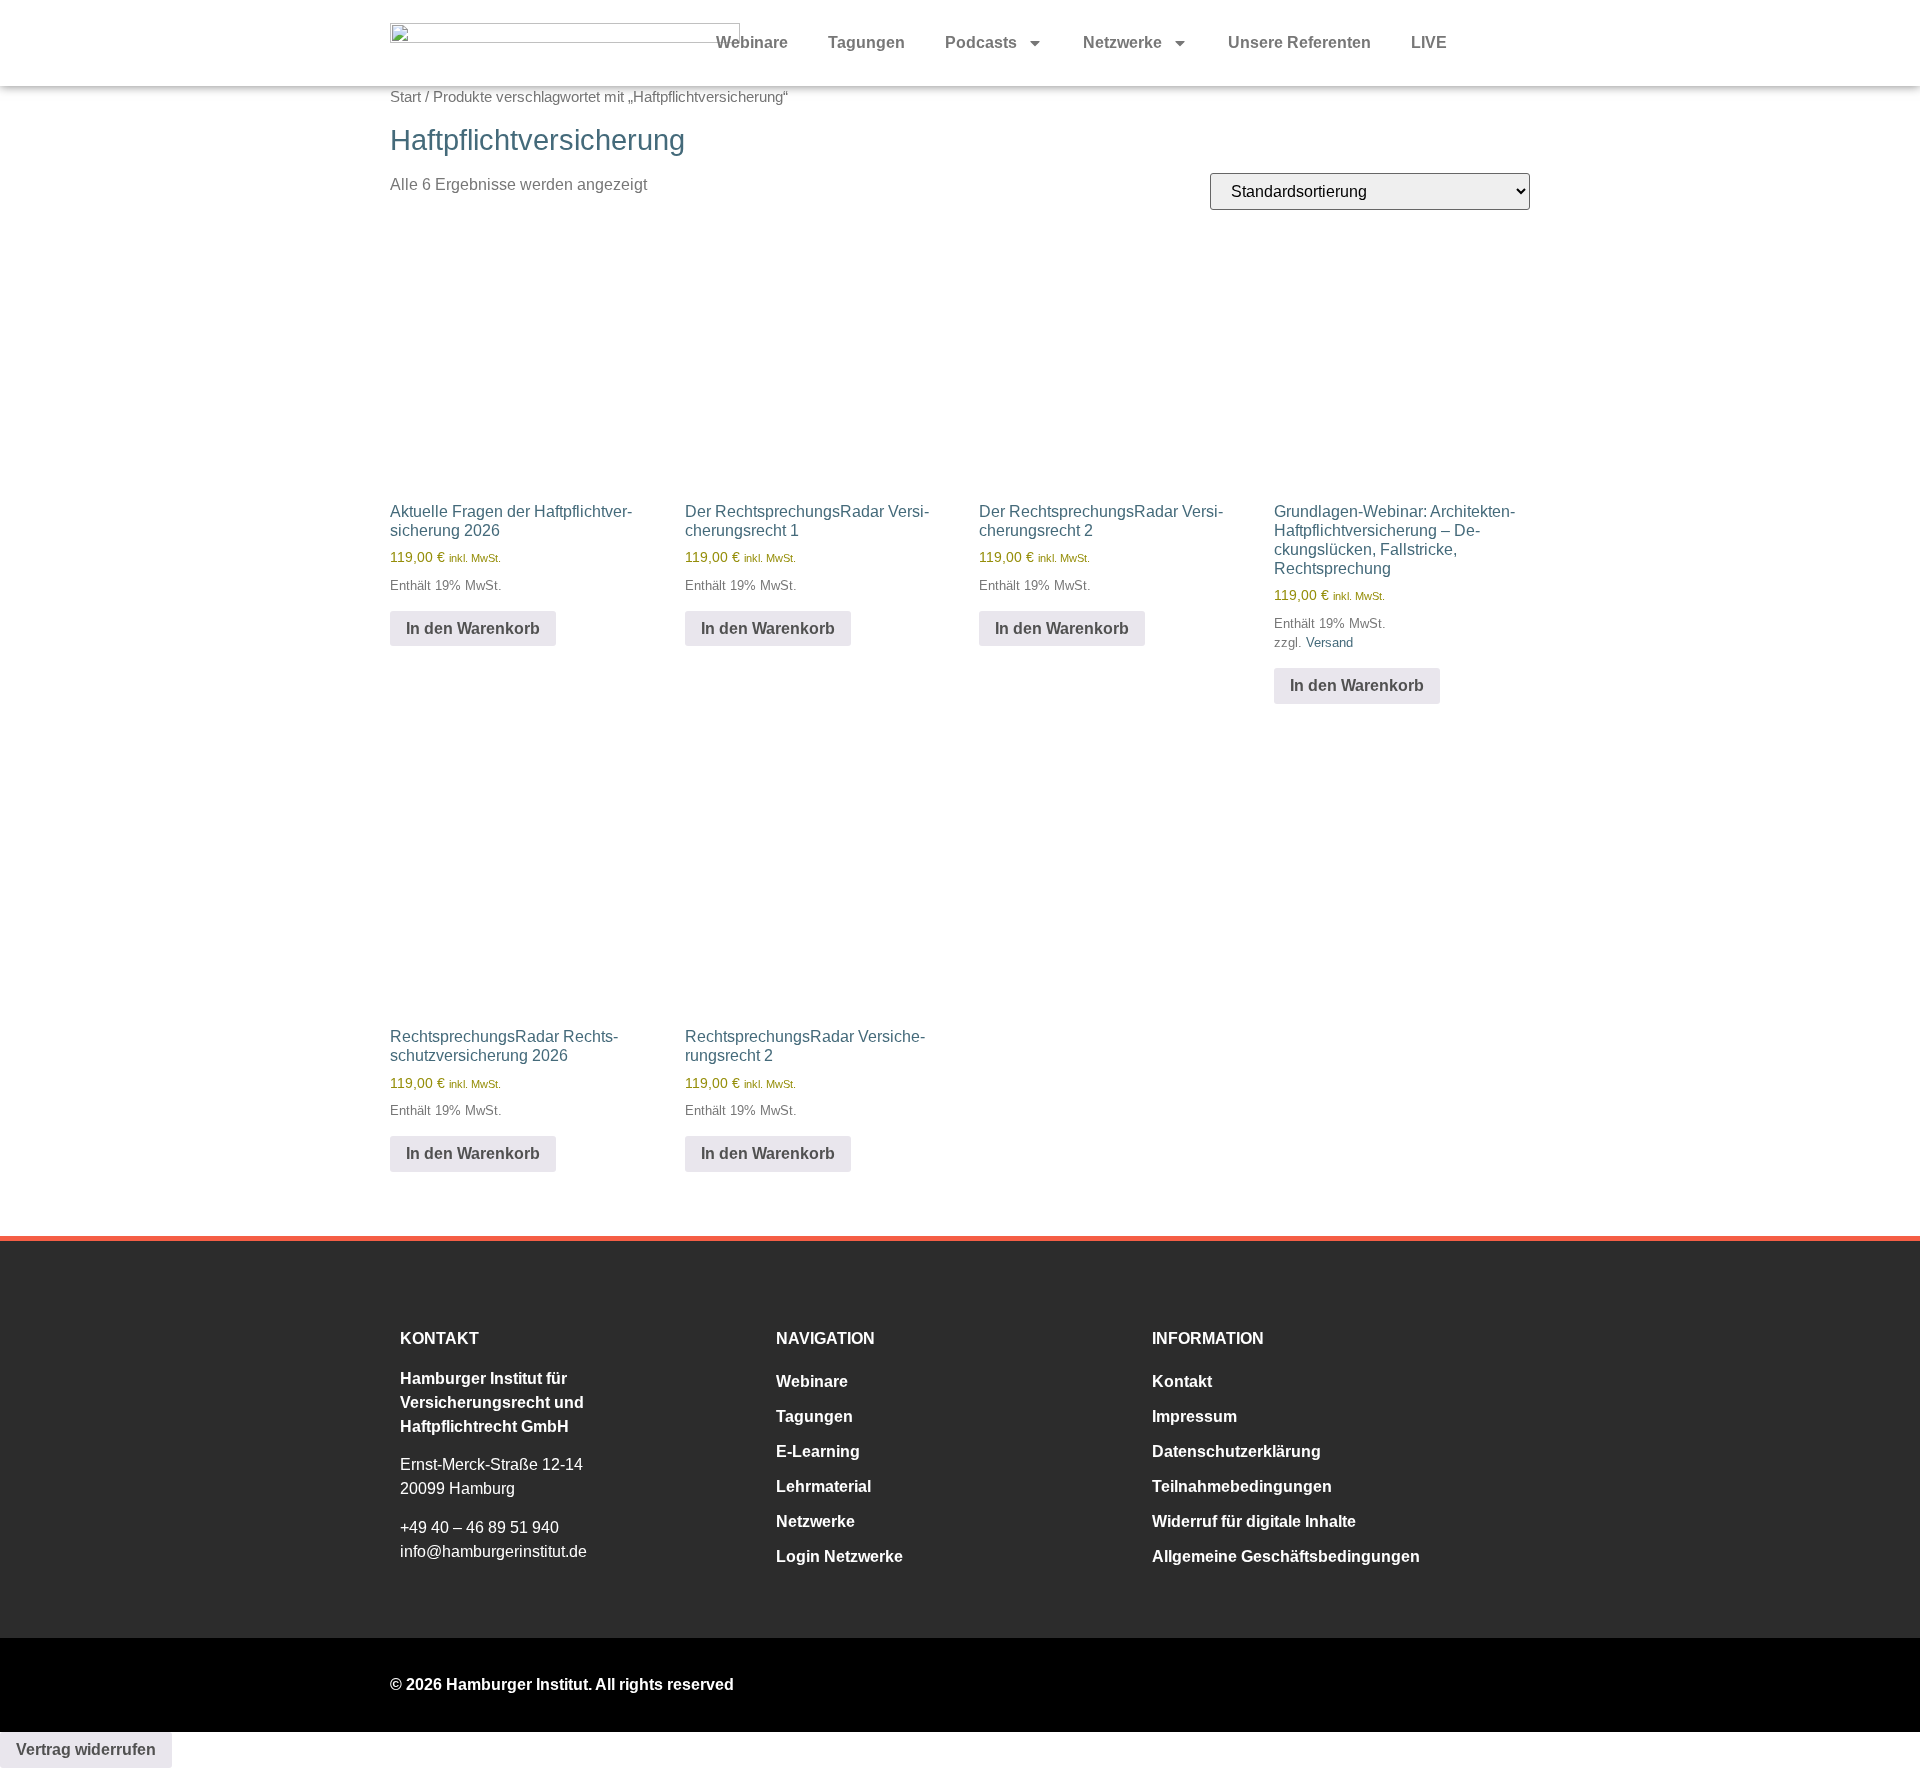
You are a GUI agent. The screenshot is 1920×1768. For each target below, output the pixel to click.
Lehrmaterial (823, 1486)
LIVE (1429, 42)
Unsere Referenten (1299, 42)
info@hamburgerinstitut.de (493, 1551)
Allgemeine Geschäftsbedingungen (1286, 1556)
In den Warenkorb (473, 628)
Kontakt (1182, 1381)
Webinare (752, 42)
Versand (1329, 642)
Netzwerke (1122, 42)
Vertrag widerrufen (86, 1749)
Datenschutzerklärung (1236, 1451)
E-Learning (818, 1451)
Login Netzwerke (839, 1556)
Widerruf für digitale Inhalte (1254, 1521)
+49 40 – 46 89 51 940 (479, 1527)
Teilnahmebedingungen (1242, 1486)
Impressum (1194, 1416)
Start (405, 97)
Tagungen (866, 42)
